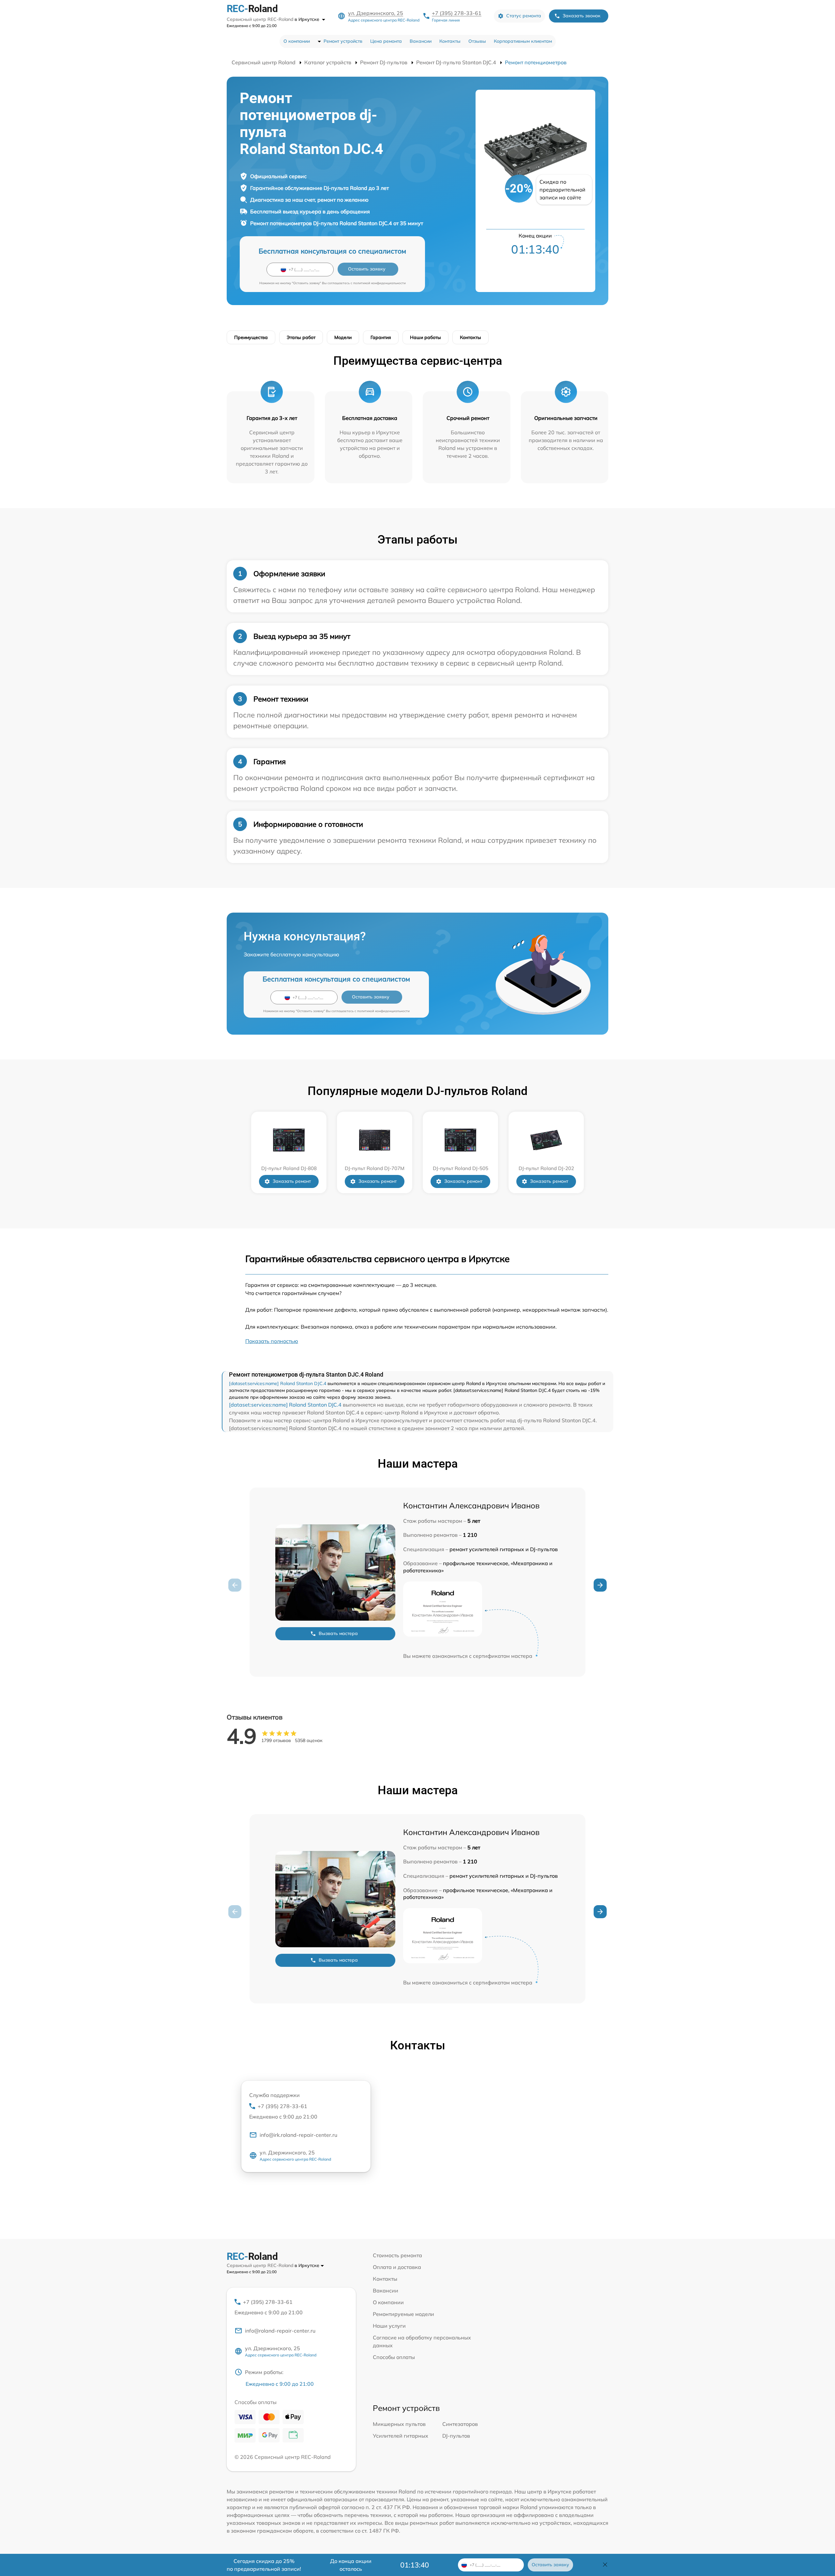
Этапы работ (301, 337)
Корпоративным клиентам (523, 41)
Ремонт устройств (343, 41)
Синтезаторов (460, 2424)
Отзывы (477, 41)
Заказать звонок (582, 16)
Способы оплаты (394, 2357)
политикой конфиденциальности (380, 283)
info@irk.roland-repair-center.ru (298, 2135)
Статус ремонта (524, 16)
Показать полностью (272, 1341)
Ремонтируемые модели (403, 2314)
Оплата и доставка (397, 2267)
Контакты (450, 41)
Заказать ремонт (292, 1181)
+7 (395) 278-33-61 (457, 13)
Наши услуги (389, 2326)
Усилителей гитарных (401, 2436)
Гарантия (381, 337)
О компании (297, 41)
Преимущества (251, 337)
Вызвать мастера (338, 1633)
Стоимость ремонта (397, 2255)
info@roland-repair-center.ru (280, 2331)
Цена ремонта (386, 41)
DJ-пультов (456, 2436)
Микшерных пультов (399, 2424)
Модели (343, 337)
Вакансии (421, 41)
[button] (600, 1585)
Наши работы (425, 337)
